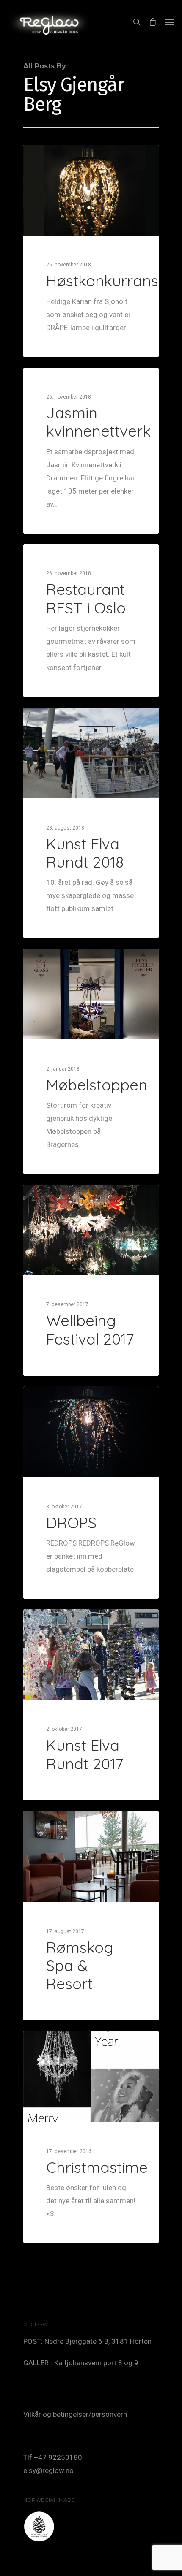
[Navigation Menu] (170, 22)
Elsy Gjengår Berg (61, 155)
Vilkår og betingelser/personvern (75, 2414)
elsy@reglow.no (48, 2470)
